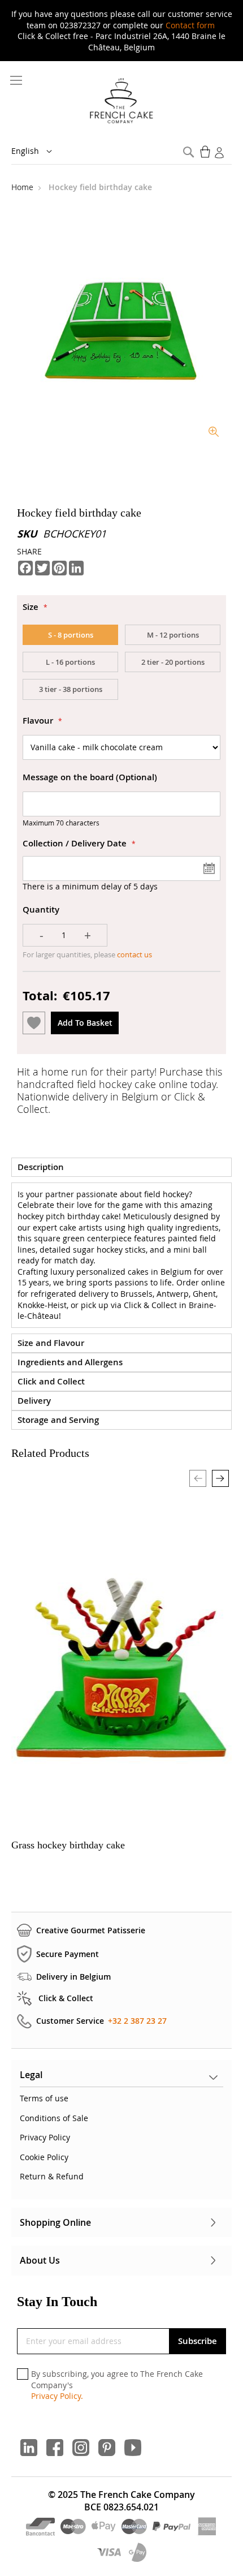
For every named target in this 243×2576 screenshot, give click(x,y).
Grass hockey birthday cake (68, 1845)
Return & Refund (52, 2176)
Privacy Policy (45, 2137)
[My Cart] (206, 152)
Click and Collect (51, 1381)
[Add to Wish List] (34, 1023)
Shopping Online (55, 2222)
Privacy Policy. (57, 2396)
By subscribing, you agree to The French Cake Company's (117, 2385)
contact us (134, 954)
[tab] (121, 1167)
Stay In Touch (57, 2302)
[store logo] (122, 101)
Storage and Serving (58, 1420)
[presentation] (220, 1478)
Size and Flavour (51, 1343)
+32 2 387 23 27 (137, 2021)
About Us (40, 2260)
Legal (31, 2075)
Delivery (34, 1401)
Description (41, 1167)
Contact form (190, 25)
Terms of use (44, 2098)
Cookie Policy (44, 2157)
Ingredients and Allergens (70, 1362)
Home (23, 187)
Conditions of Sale (54, 2118)
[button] (40, 152)
